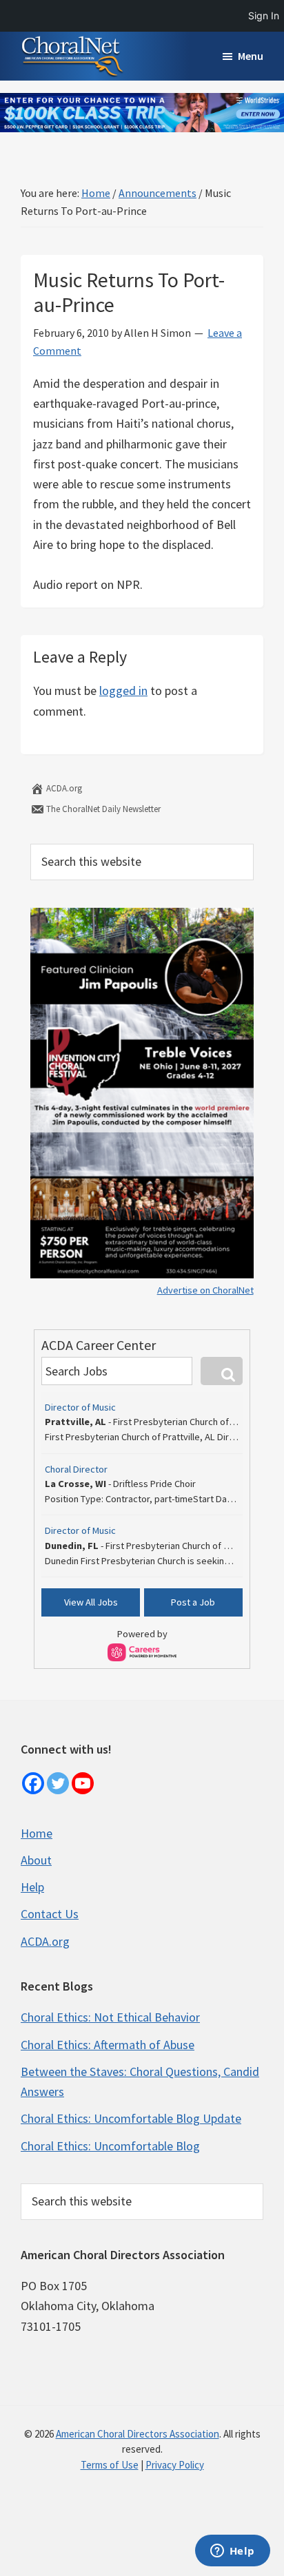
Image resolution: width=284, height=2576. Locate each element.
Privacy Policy (175, 2465)
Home (37, 1833)
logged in (123, 690)
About (36, 1860)
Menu (251, 56)
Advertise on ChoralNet (205, 1290)
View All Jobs (91, 1602)
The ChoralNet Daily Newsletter (102, 809)
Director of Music (80, 1407)
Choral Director (76, 1469)
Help (32, 1887)
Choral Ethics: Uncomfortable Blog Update (131, 2118)
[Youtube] (83, 1783)
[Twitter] (58, 1783)
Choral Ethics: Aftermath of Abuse (108, 2045)
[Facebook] (33, 1783)
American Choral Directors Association (138, 2434)
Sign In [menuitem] (264, 15)
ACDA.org (63, 788)
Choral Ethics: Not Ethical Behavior (110, 2017)
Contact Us (50, 1914)
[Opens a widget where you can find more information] (232, 2552)
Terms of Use (110, 2465)
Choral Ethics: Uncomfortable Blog (110, 2146)
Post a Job (193, 1602)
